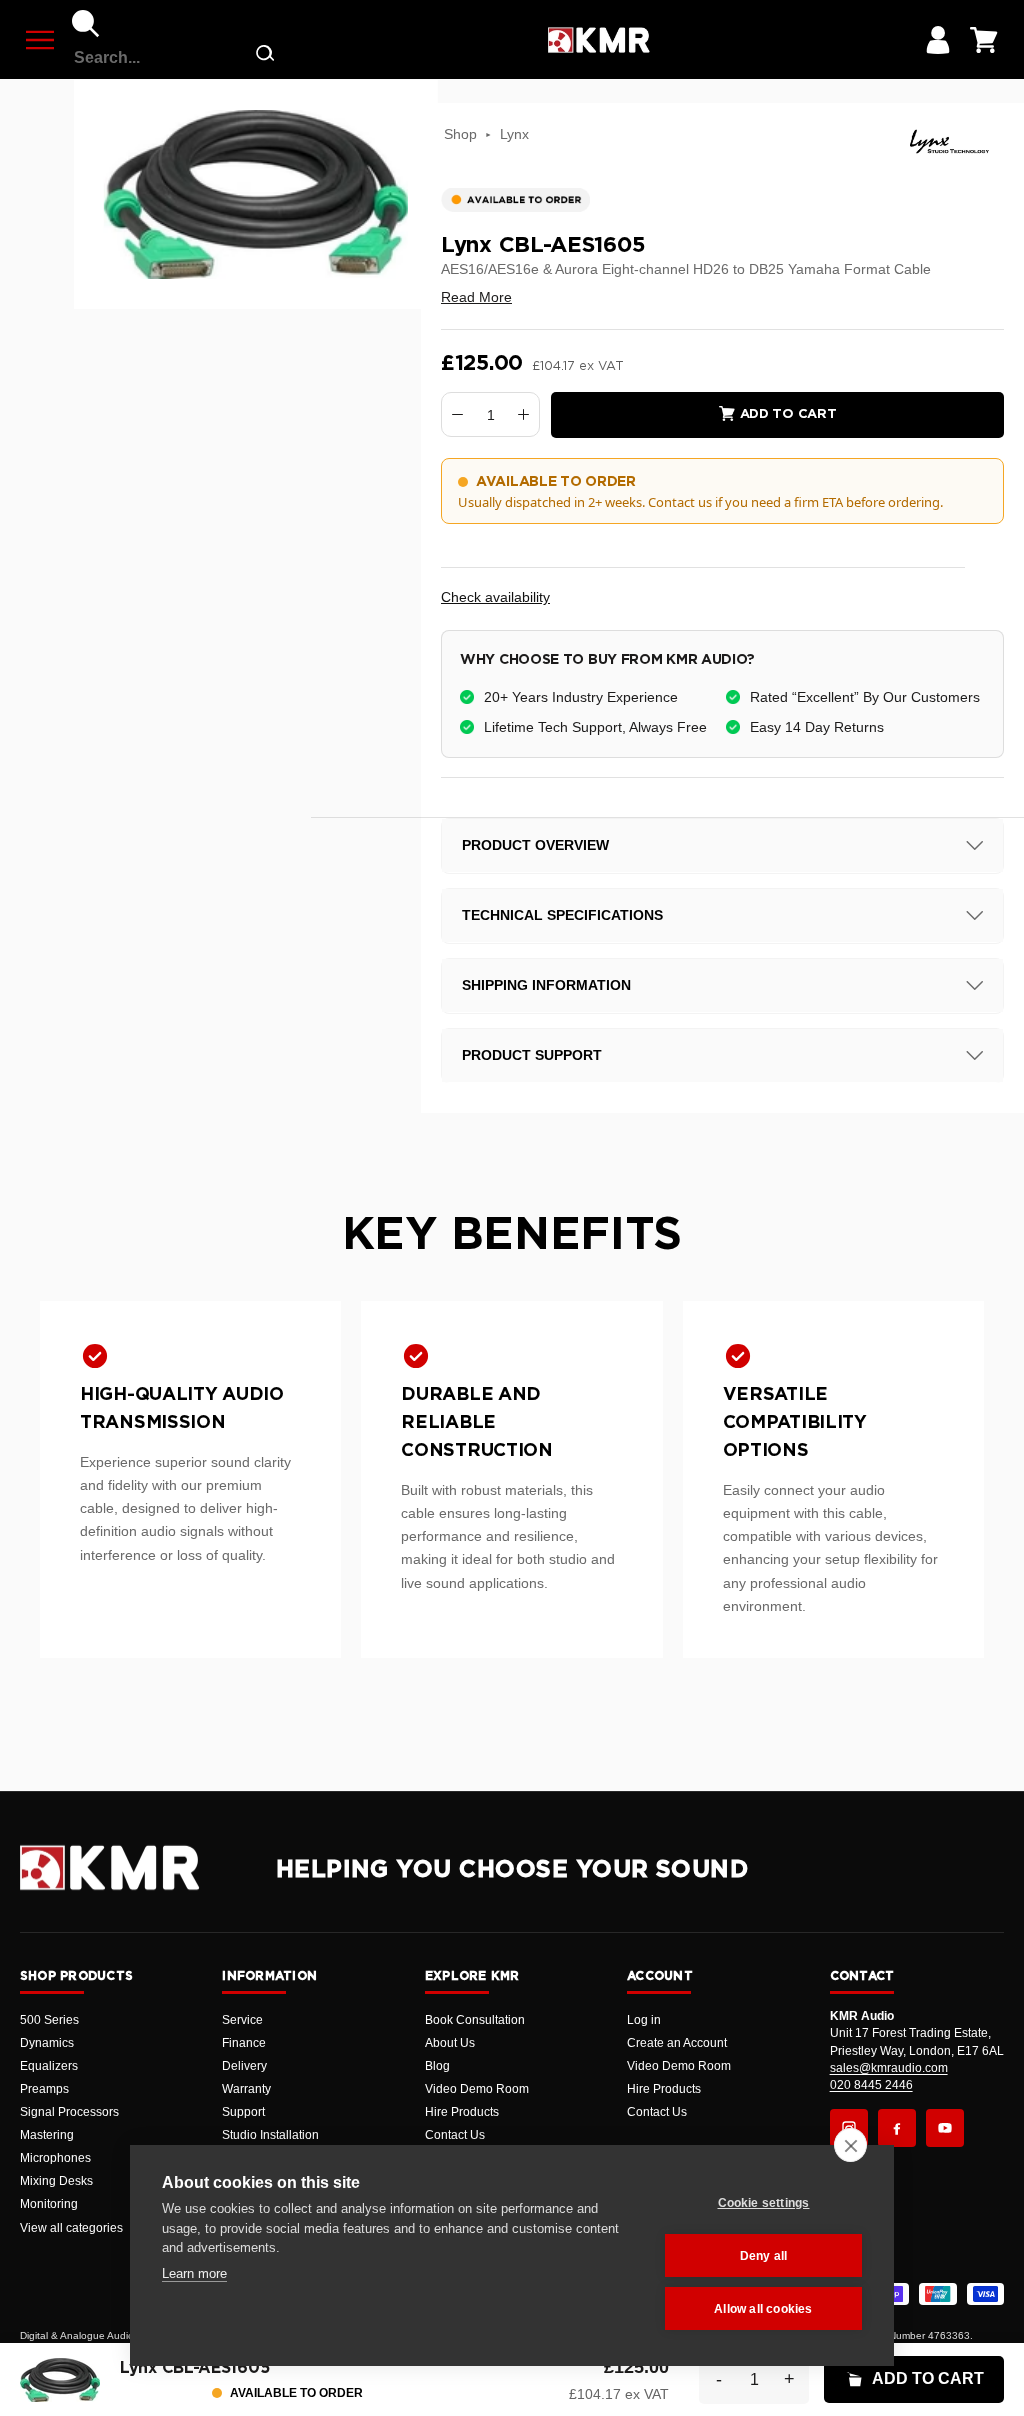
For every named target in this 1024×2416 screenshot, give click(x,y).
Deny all (764, 2256)
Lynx (514, 134)
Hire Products (462, 2112)
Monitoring (49, 2204)
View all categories (71, 2228)
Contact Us (455, 2135)
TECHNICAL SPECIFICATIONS (562, 915)
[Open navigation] (40, 40)
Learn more (194, 2273)
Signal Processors (69, 2112)
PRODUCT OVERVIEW (535, 845)
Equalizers (49, 2066)
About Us (450, 2043)
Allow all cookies (763, 2309)
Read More (476, 297)
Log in (644, 2020)
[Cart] (984, 40)
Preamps (44, 2089)
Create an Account (677, 2043)
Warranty (246, 2089)
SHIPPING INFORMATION (546, 985)
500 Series (49, 2020)
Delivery (244, 2066)
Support (243, 2112)
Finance (244, 2043)
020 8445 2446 (871, 2085)
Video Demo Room (477, 2089)
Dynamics (47, 2043)
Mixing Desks (56, 2181)
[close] (850, 2145)
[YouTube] (945, 2128)
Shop (460, 134)
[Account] (938, 40)
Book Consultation (475, 2020)
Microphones (55, 2158)
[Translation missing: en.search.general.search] (265, 57)
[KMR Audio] (598, 40)
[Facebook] (897, 2128)
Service (242, 2020)
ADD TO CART (928, 2378)
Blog (437, 2066)
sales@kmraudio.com (889, 2068)
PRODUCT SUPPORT (532, 1055)
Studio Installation (270, 2135)
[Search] (86, 24)
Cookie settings (764, 2203)
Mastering (47, 2135)
